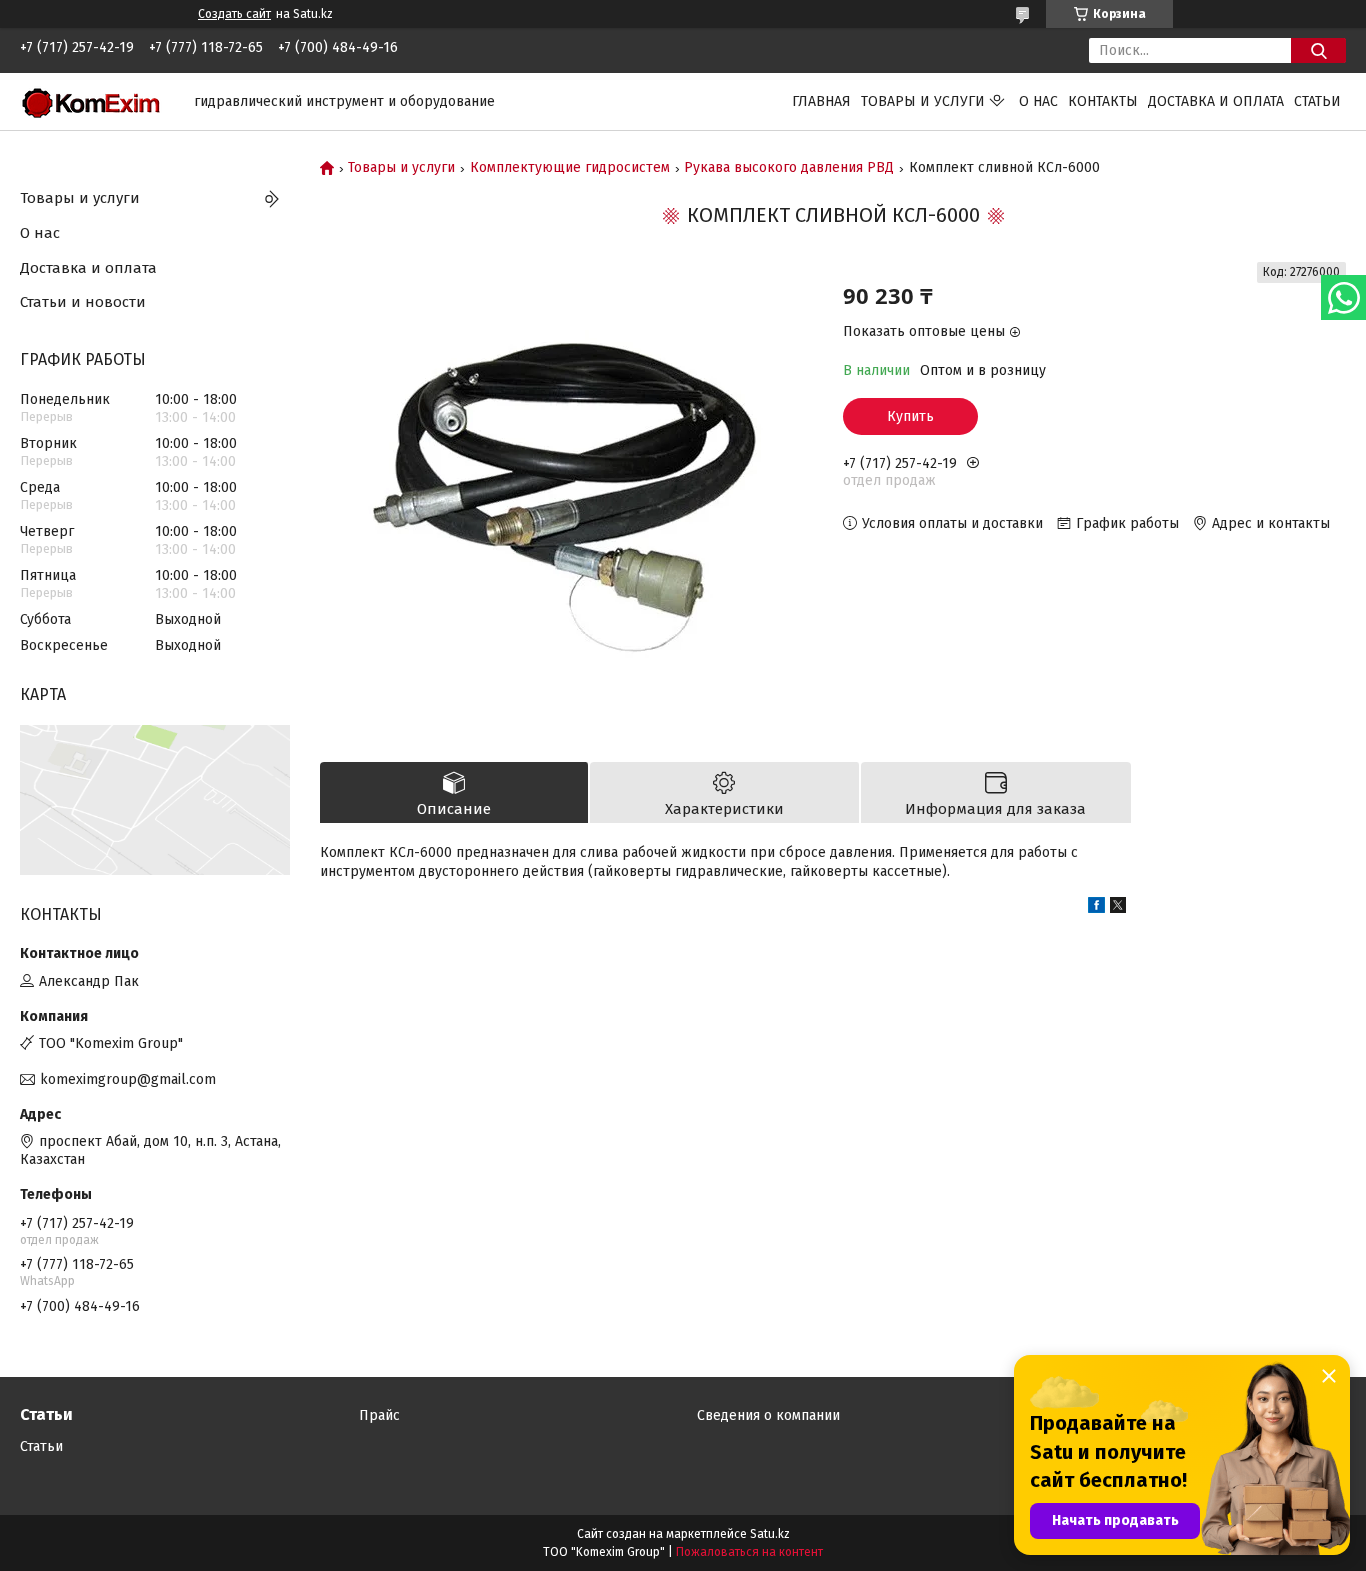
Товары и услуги (923, 101)
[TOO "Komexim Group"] (95, 100)
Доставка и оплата (1216, 101)
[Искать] (1318, 50)
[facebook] (1096, 908)
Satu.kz (770, 1534)
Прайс (379, 1415)
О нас (1038, 101)
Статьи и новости (83, 302)
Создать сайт (234, 14)
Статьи (1317, 101)
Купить (910, 416)
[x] (1118, 908)
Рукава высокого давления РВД (789, 168)
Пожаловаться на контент (749, 1552)
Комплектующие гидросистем (570, 168)
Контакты (1103, 101)
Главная (821, 101)
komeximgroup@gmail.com (128, 1079)
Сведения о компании (768, 1415)
